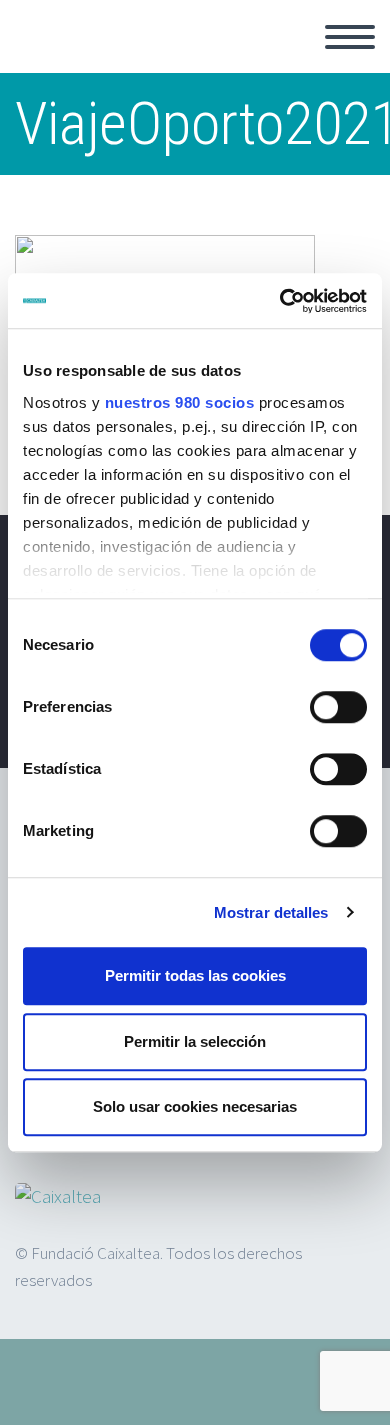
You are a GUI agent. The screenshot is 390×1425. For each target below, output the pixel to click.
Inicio (288, 60)
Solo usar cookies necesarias (195, 1106)
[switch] (338, 707)
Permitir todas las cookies (195, 975)
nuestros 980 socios (180, 402)
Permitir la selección (195, 1041)
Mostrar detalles (271, 912)
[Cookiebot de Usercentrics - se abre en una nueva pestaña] (280, 301)
